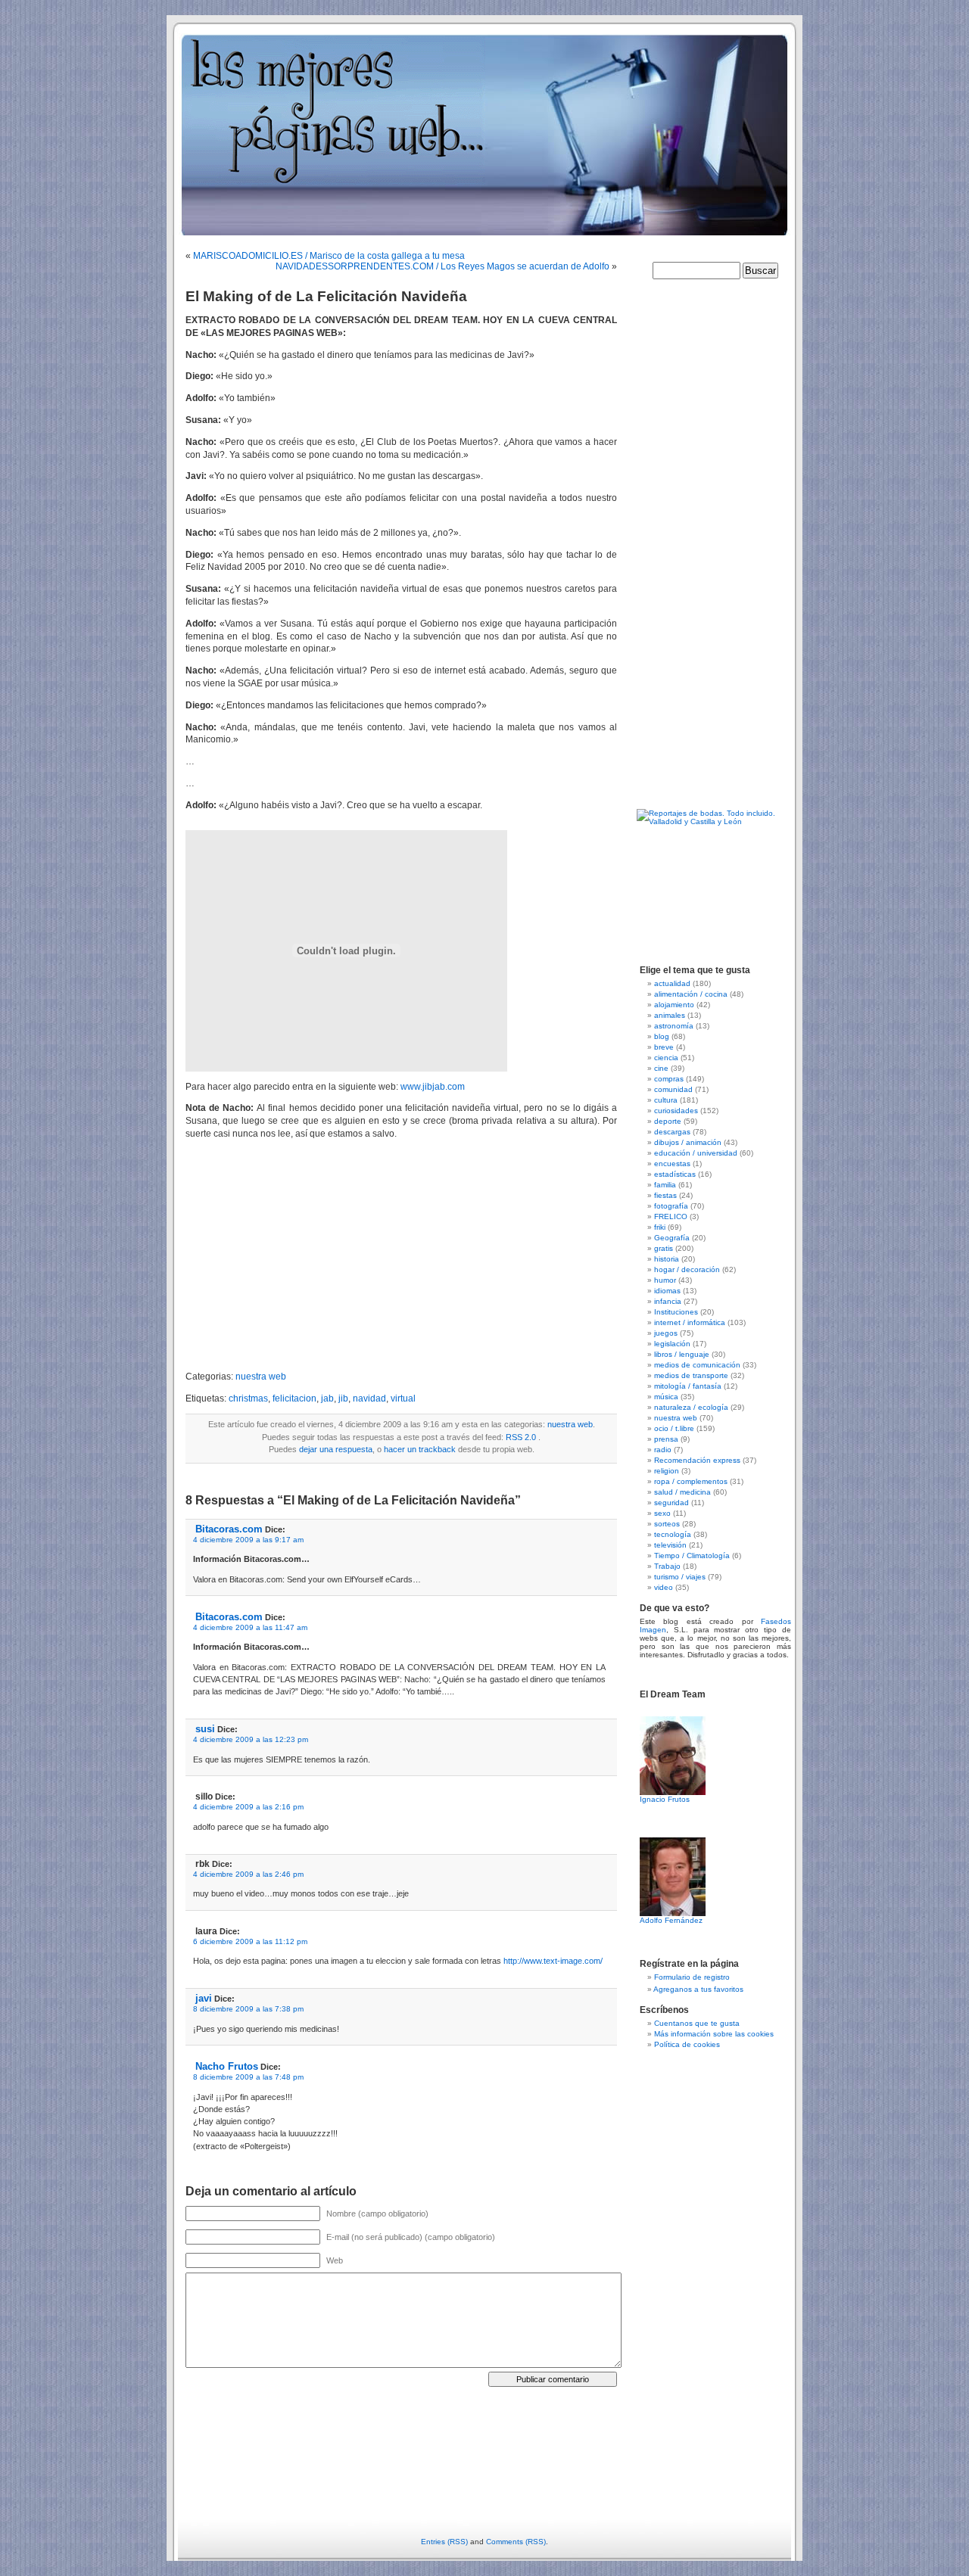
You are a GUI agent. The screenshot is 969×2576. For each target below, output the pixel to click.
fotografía (671, 1206)
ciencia (666, 1058)
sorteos (667, 1524)
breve (664, 1047)
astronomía (674, 1026)
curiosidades (676, 1111)
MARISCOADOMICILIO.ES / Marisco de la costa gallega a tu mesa (329, 256)
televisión (670, 1545)
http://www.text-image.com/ (553, 1961)
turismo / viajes (680, 1577)
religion (667, 1471)
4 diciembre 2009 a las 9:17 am (248, 1540)
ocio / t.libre (674, 1428)
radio (663, 1450)
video (664, 1587)
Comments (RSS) (516, 2542)
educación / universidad (696, 1153)
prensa (666, 1439)
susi (205, 1729)
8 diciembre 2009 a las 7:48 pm (248, 2077)
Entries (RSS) (444, 2542)
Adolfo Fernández (671, 1920)
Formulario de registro (692, 1977)
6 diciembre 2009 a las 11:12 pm (250, 1941)
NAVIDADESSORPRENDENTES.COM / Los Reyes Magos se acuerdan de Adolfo (442, 266)
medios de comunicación (697, 1365)
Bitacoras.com (229, 1529)
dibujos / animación (688, 1142)
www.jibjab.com (433, 1087)
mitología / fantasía (688, 1386)
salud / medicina (682, 1492)
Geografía (672, 1238)
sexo (662, 1513)
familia (665, 1185)
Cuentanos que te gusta (697, 2023)
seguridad (671, 1503)
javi (204, 1998)
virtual (403, 1398)
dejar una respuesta (336, 1449)
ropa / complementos (691, 1481)
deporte (668, 1121)
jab (327, 1398)
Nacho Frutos (227, 2066)
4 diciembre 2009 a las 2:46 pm (248, 1874)
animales (670, 1015)
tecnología (673, 1534)
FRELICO (671, 1216)
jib (343, 1398)
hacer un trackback (420, 1449)
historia (667, 1259)
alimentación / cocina (691, 994)
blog (662, 1036)
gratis (664, 1248)
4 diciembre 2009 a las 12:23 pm (251, 1739)
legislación (672, 1344)
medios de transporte (691, 1375)
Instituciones (676, 1312)
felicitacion (294, 1398)
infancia (668, 1301)
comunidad (673, 1089)
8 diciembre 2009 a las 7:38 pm (248, 2009)
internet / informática (690, 1322)
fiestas (665, 1195)
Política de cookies (687, 2044)
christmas (248, 1398)
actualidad (672, 983)
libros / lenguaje (682, 1354)
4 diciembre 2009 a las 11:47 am (250, 1627)
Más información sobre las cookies (714, 2034)
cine (661, 1068)
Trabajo (667, 1566)
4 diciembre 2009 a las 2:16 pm (248, 1807)
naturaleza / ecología (691, 1407)
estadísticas (675, 1174)
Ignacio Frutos (665, 1799)
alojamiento (674, 1005)
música (666, 1397)
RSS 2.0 (521, 1437)
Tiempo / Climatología (692, 1556)
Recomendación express (697, 1460)
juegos (666, 1333)
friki (660, 1227)
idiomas (667, 1291)
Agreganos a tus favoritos (698, 1989)
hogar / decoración (687, 1269)
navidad (369, 1398)
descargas (672, 1132)
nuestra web (261, 1377)
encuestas (672, 1164)
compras (669, 1079)
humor (665, 1280)
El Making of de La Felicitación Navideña (326, 296)
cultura (666, 1100)
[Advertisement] (313, 1255)
